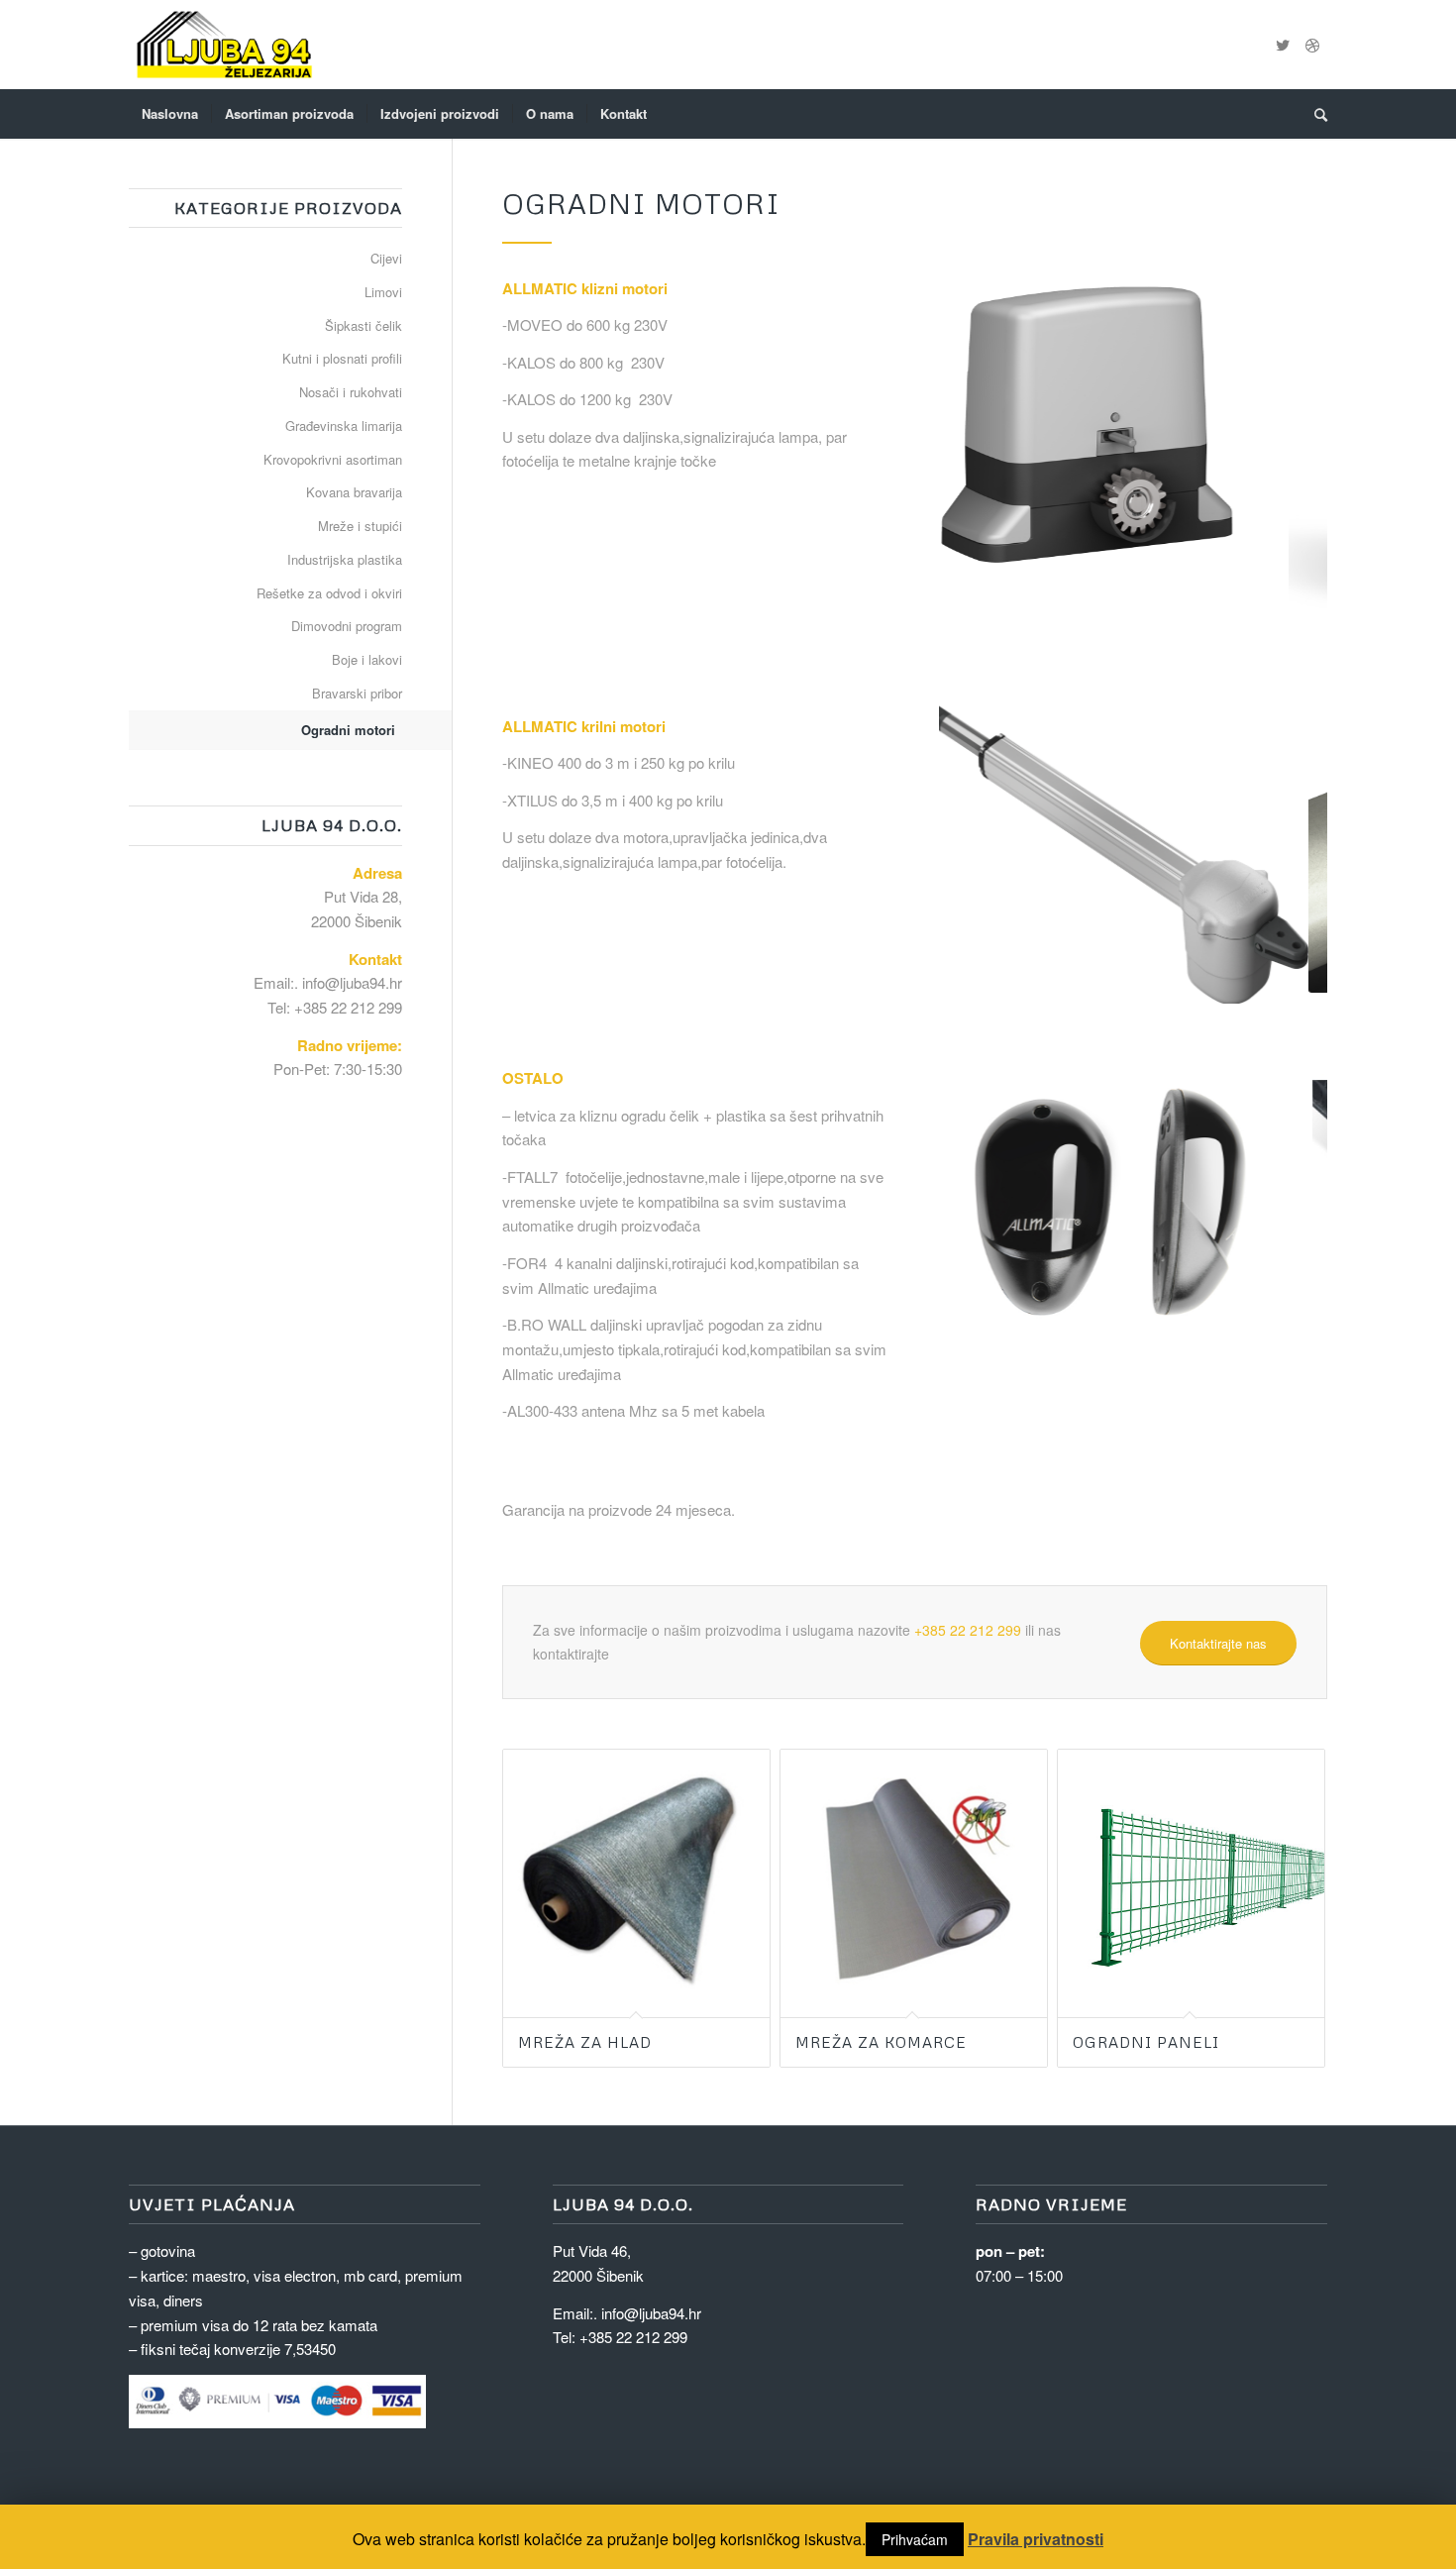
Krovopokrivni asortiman (333, 459)
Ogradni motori (348, 730)
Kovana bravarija (354, 492)
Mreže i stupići (360, 526)
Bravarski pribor (357, 693)
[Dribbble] (1312, 45)
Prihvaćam (915, 2539)
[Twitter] (1283, 45)
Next (1283, 458)
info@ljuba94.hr (352, 982)
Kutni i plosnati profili (342, 358)
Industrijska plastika (345, 559)
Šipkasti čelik (364, 325)
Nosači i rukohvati (351, 392)
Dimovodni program (347, 626)
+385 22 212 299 (968, 1624)
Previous (984, 458)
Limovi (383, 292)
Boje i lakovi (367, 659)
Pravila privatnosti (1036, 2539)
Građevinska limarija (344, 426)
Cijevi (386, 258)
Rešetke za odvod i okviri (329, 593)
